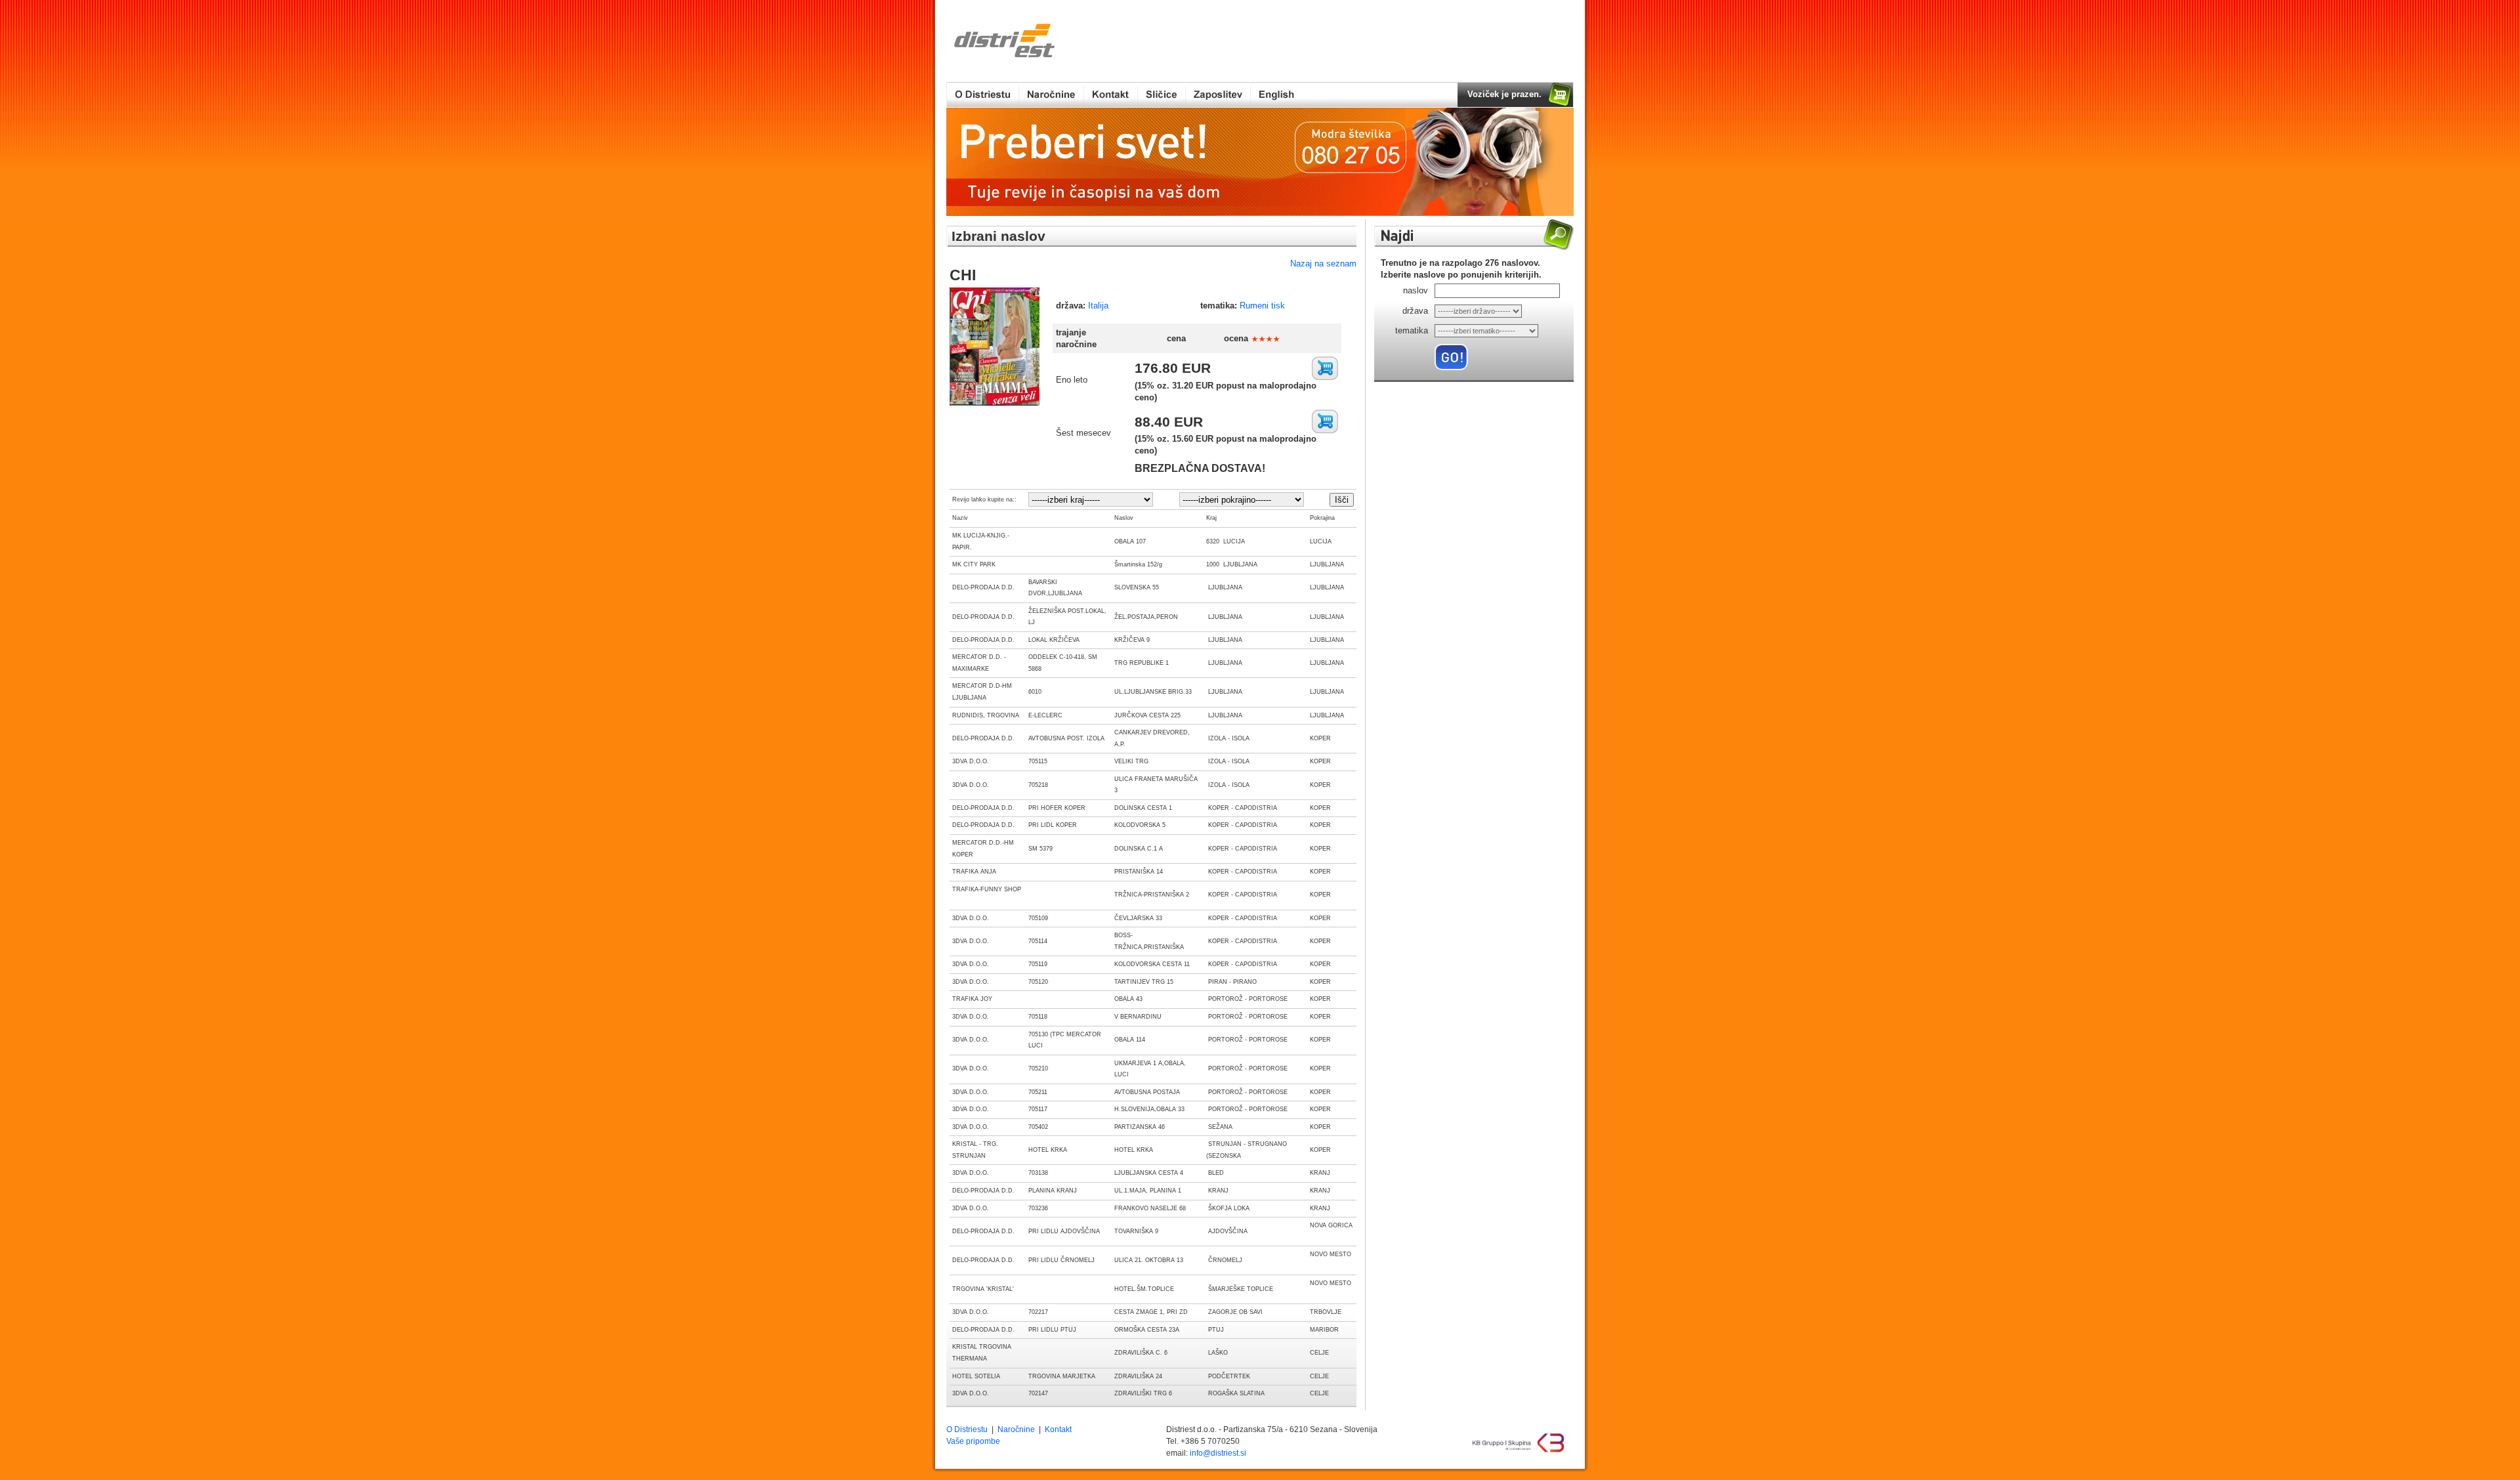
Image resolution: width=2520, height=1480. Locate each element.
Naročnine (1016, 1429)
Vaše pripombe (973, 1441)
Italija (1098, 306)
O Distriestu (967, 1429)
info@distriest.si (1218, 1453)
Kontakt (1058, 1429)
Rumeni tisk (1262, 306)
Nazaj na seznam (1323, 264)
